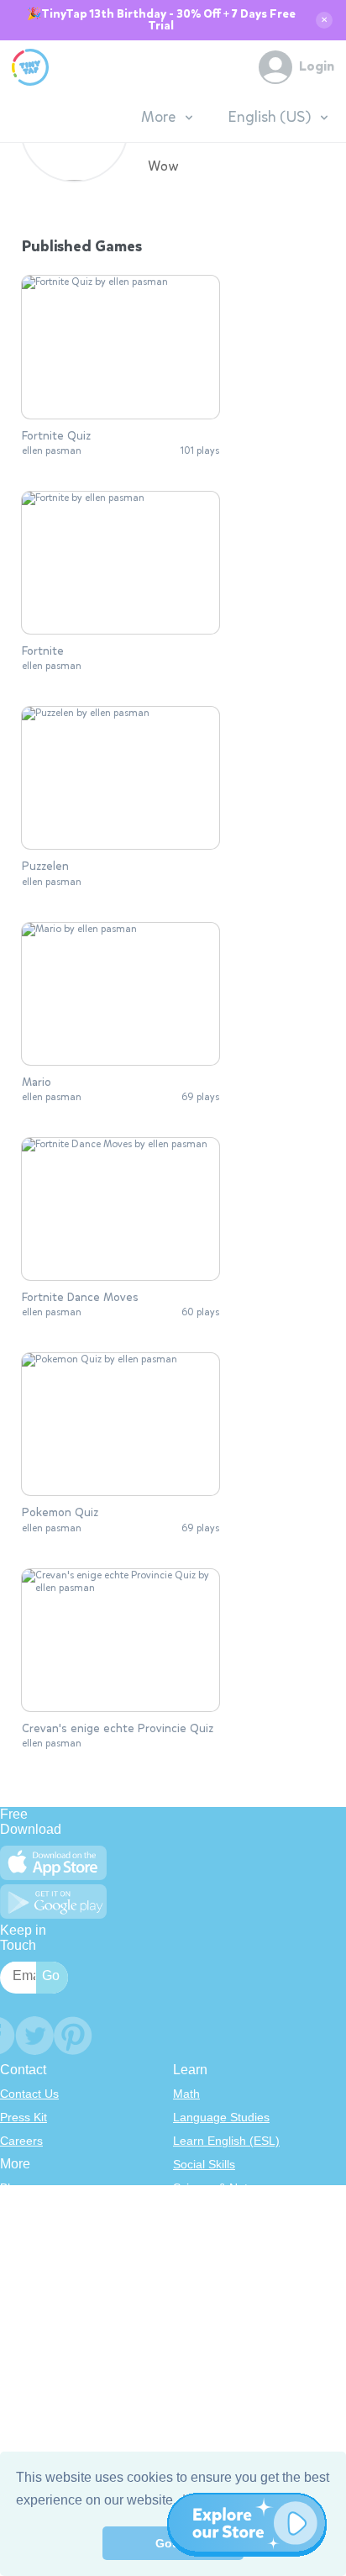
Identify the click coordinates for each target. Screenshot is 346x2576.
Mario (37, 1083)
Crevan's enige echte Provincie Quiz (118, 1729)
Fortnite (43, 651)
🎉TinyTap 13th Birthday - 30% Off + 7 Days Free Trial (161, 20)
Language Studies (221, 2117)
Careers (21, 2141)
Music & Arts (206, 2258)
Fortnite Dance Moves (80, 1298)
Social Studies (210, 2282)
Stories (191, 2235)
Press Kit (24, 2117)
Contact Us (29, 2094)
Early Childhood (215, 2211)
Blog (12, 2188)
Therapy (195, 2305)
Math (186, 2094)
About (16, 2211)
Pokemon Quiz (60, 1513)
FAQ (12, 2235)
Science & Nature (219, 2188)
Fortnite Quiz (56, 436)
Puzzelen (45, 867)
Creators (23, 2282)
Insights (21, 2258)
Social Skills (204, 2164)
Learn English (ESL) (226, 2141)
